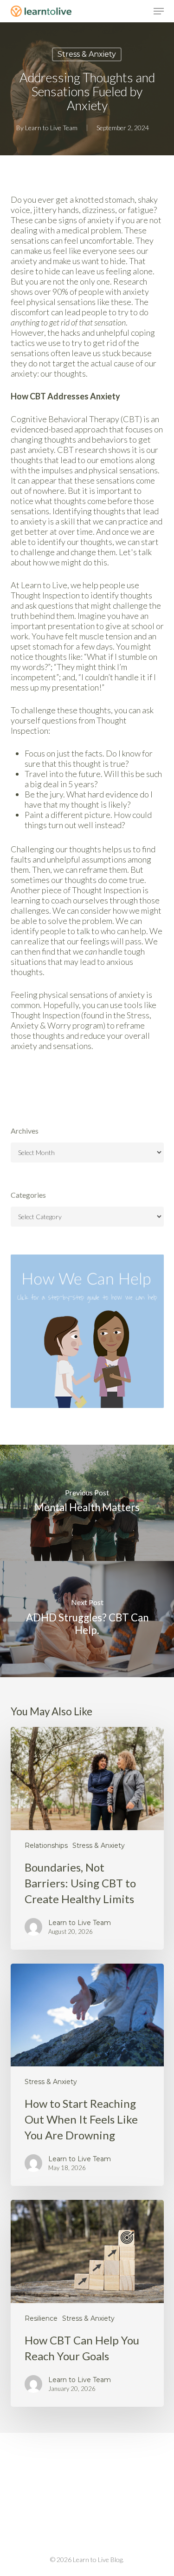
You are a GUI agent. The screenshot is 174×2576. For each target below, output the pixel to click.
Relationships (46, 1846)
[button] (159, 11)
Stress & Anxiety (87, 54)
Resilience (41, 2318)
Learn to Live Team (51, 128)
